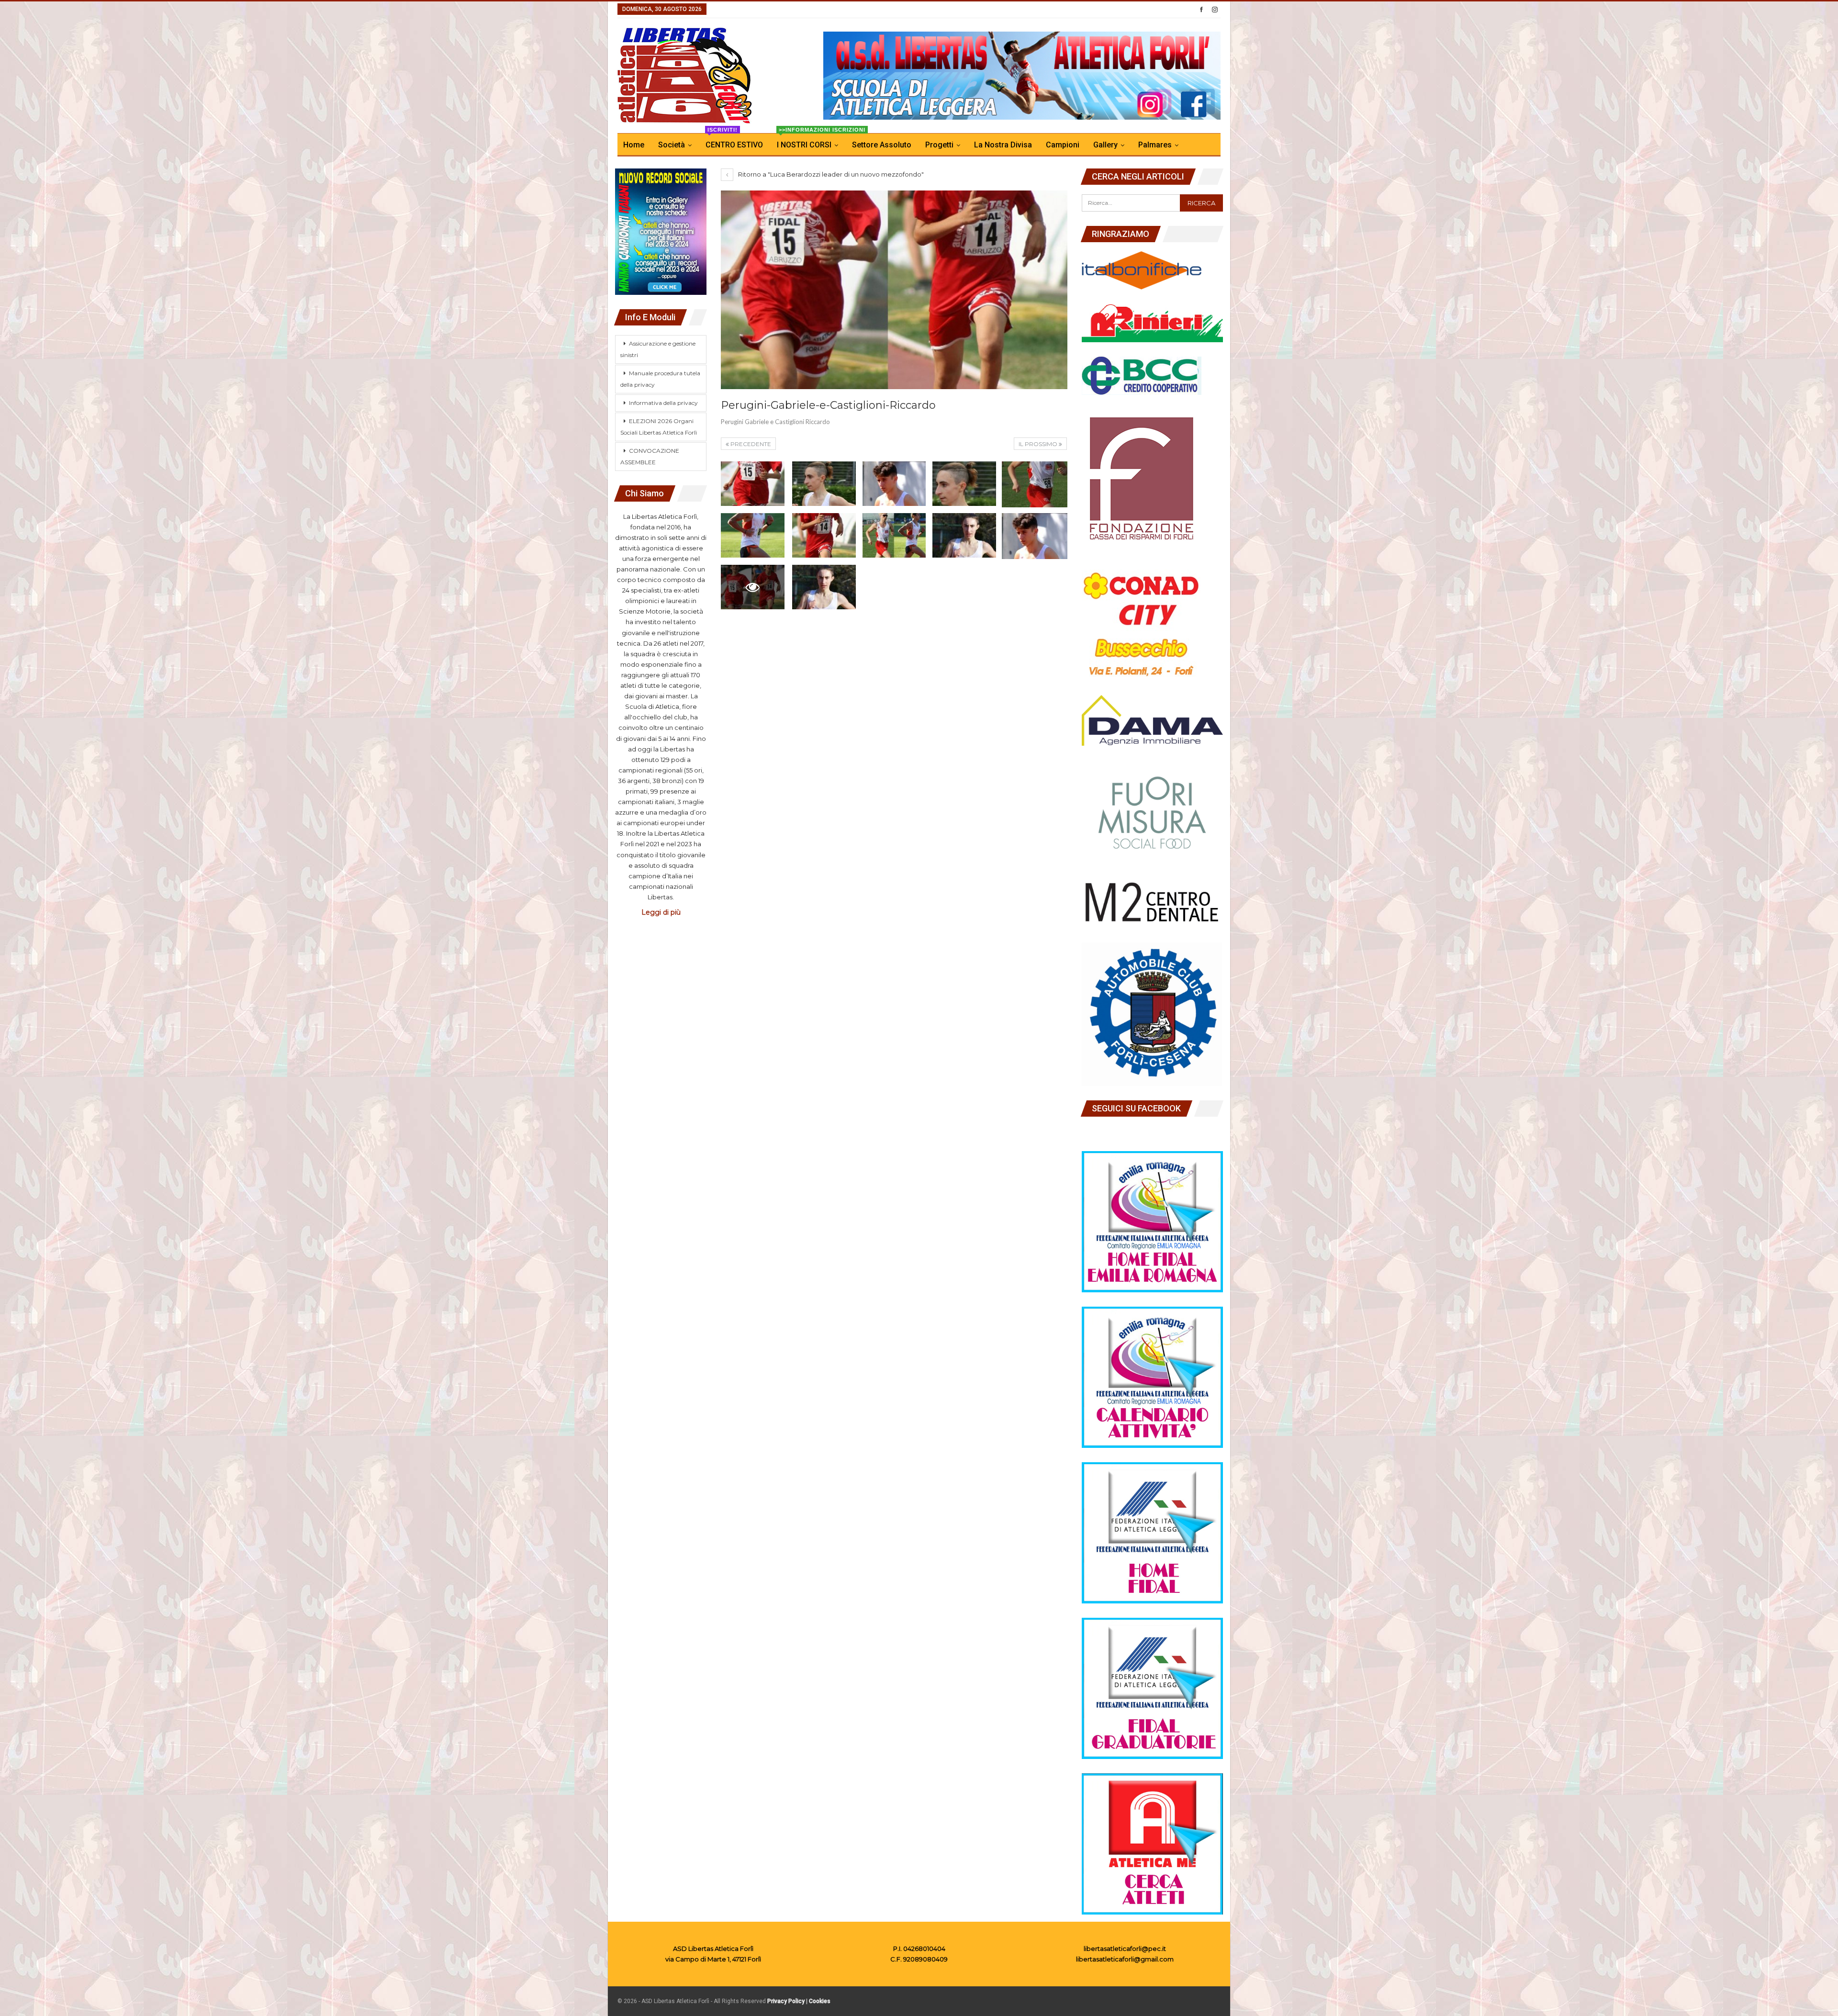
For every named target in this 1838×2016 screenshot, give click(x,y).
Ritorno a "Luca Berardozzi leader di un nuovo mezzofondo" (830, 174)
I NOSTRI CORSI (810, 141)
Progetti (939, 145)
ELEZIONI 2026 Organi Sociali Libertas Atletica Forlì (659, 427)
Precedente (750, 444)
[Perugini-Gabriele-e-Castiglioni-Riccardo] (753, 484)
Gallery (1105, 145)
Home (634, 145)
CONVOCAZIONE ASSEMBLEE (650, 456)
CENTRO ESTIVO (734, 141)
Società (672, 145)
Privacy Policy (786, 2001)
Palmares (1155, 145)
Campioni (1063, 145)
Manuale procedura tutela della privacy (660, 379)
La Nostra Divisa (1003, 145)
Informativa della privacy (663, 403)
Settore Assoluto (882, 145)
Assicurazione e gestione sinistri (658, 349)
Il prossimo (1039, 444)
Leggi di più (661, 912)
